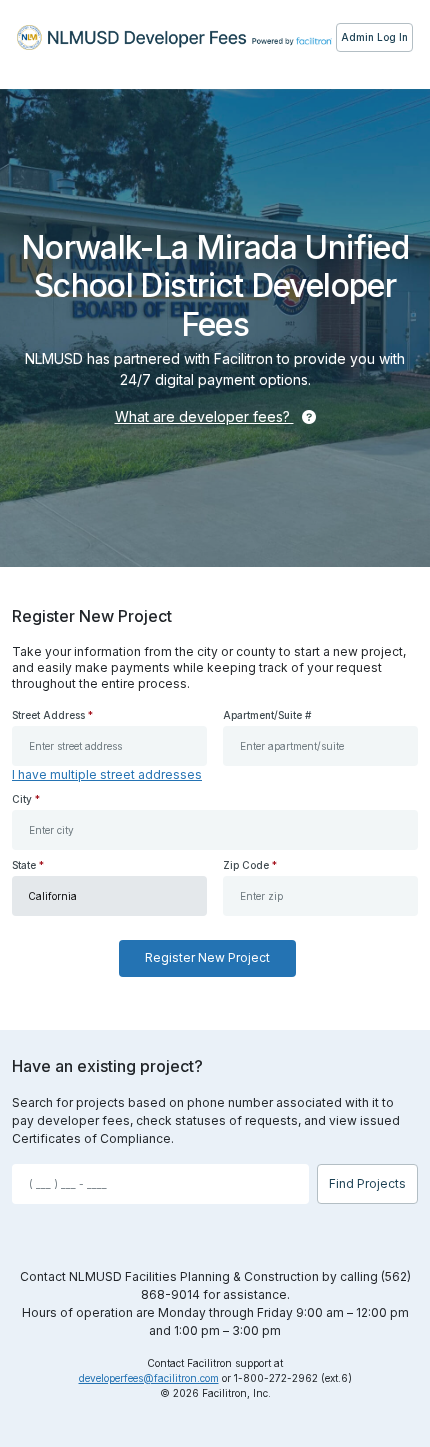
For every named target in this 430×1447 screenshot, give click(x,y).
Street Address (52, 715)
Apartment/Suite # (267, 715)
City (26, 799)
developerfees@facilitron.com (149, 1378)
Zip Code (250, 865)
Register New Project (207, 957)
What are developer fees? (204, 416)
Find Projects (367, 1183)
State (28, 865)
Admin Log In (374, 37)
